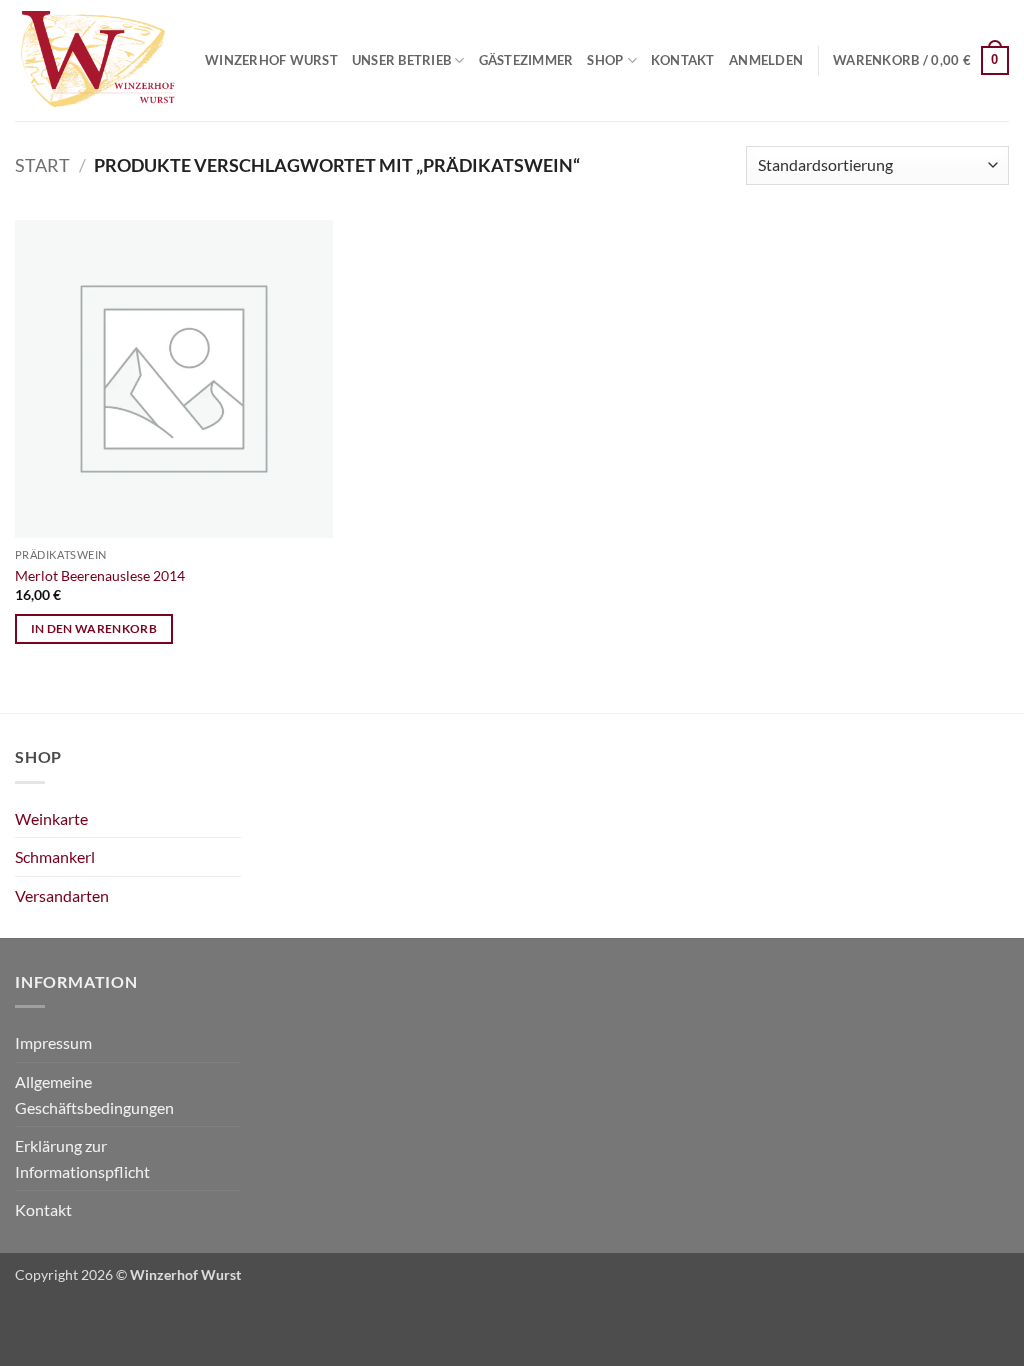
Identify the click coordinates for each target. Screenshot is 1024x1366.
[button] (766, 60)
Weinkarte (51, 818)
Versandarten (62, 895)
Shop (605, 60)
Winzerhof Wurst (271, 60)
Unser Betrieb (401, 60)
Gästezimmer (526, 60)
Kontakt (683, 60)
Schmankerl (55, 856)
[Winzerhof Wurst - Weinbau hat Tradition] (95, 61)
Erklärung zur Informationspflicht (82, 1158)
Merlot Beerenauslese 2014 (100, 575)
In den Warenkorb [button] (94, 628)
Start (42, 165)
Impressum (53, 1042)
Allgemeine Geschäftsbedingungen (94, 1094)
